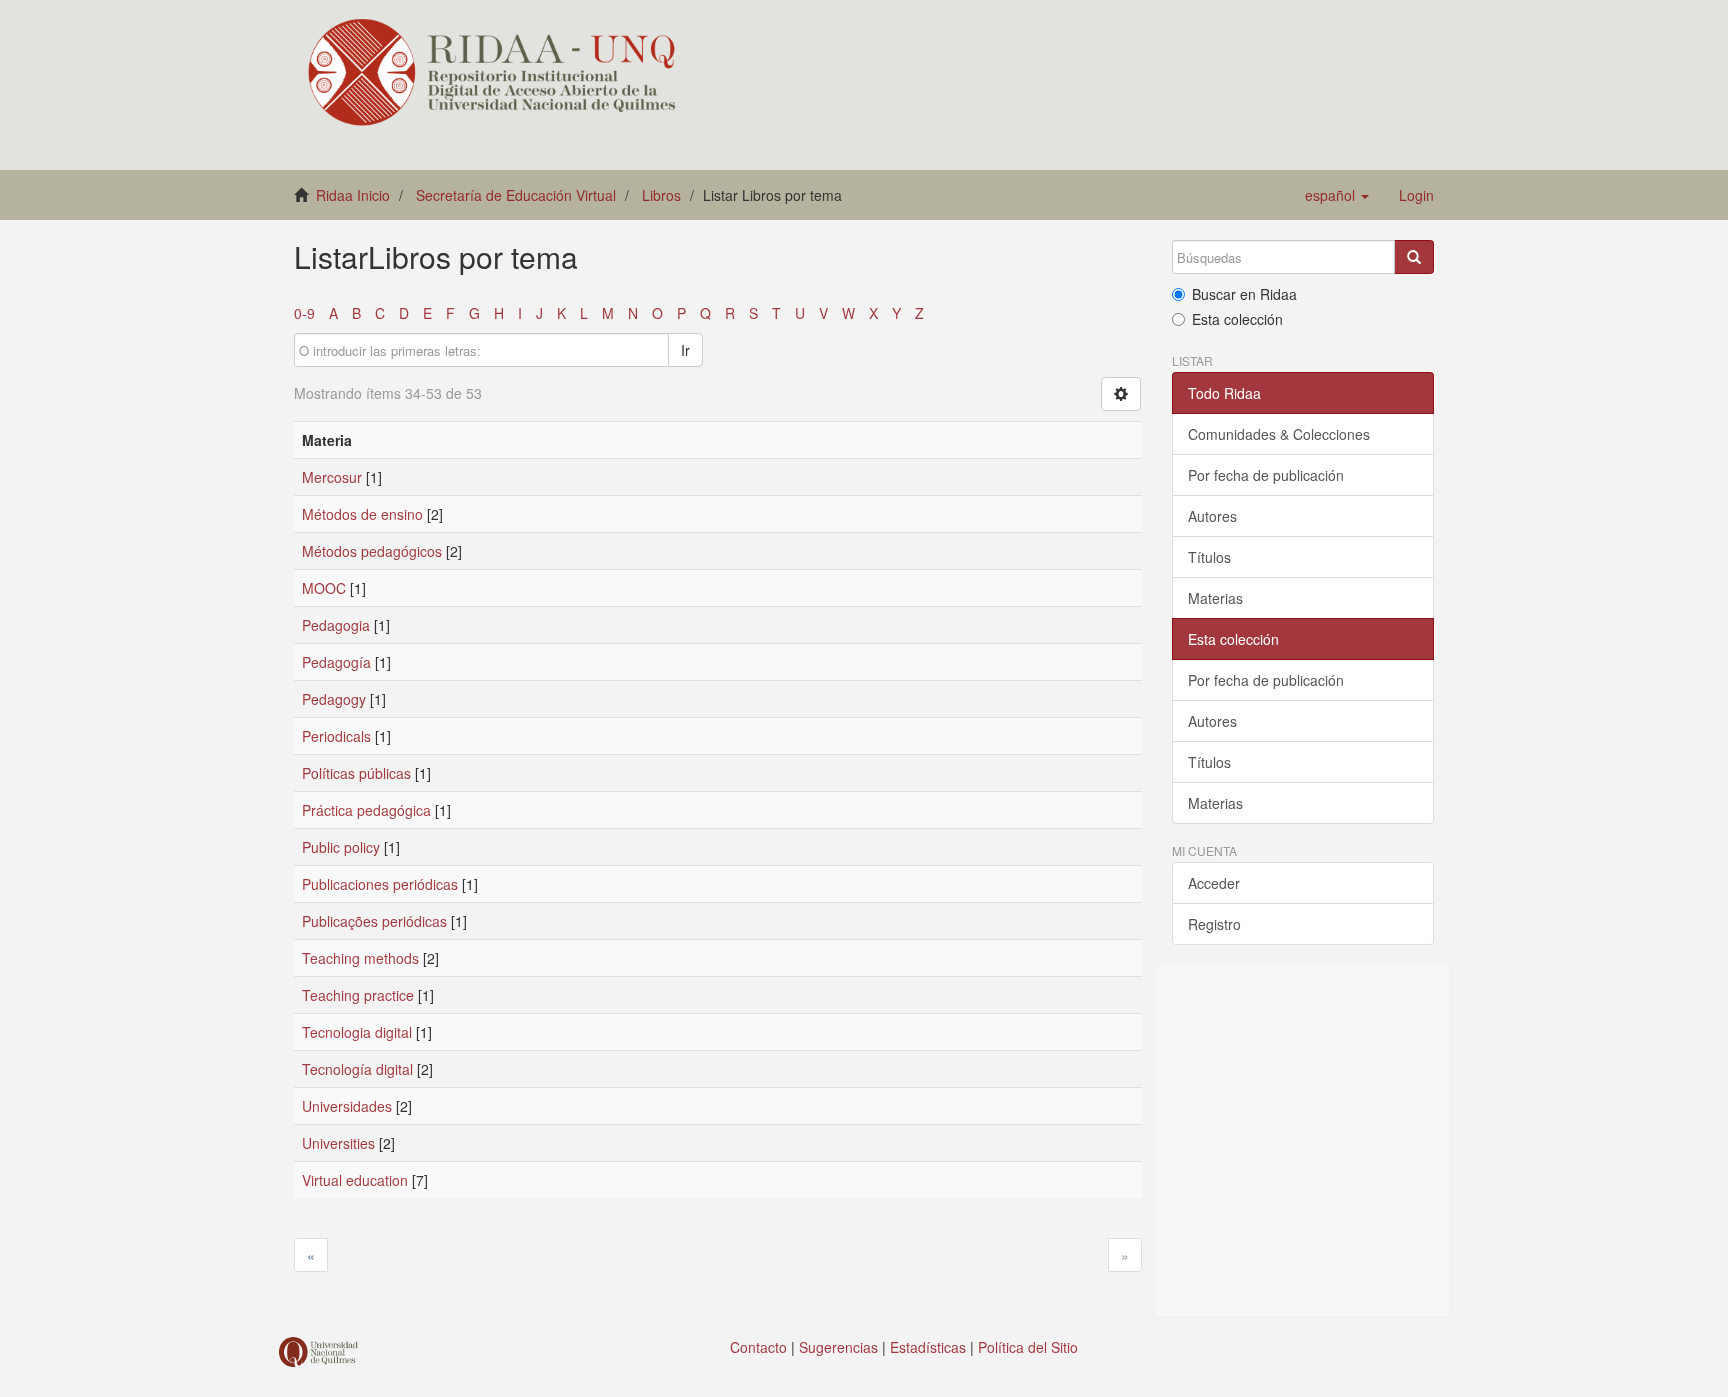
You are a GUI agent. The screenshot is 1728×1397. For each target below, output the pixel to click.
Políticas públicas (356, 773)
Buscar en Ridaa (1244, 294)
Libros (661, 195)
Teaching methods (360, 958)
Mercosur (332, 477)
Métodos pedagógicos (372, 551)
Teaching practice (358, 995)
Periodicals (336, 736)
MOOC (324, 588)
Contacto (758, 1347)
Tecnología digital (357, 1069)
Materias (1215, 598)
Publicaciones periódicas (380, 884)
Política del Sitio (1028, 1347)
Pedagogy (334, 699)
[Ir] (1414, 257)
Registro (1214, 924)
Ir (685, 350)
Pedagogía (336, 662)
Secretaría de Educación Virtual (516, 195)
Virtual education (355, 1180)
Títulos (1209, 557)
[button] (1337, 195)
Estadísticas (928, 1347)
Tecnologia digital (357, 1032)
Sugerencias (838, 1347)
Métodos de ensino (362, 514)
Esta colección (1237, 319)
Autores (1212, 516)
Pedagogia (336, 625)
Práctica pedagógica (366, 810)
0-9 (304, 313)
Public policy (341, 847)
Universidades (347, 1106)
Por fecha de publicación (1266, 475)
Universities (338, 1143)
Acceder (1214, 883)
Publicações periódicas (374, 921)
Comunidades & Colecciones (1279, 434)
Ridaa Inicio (353, 195)
